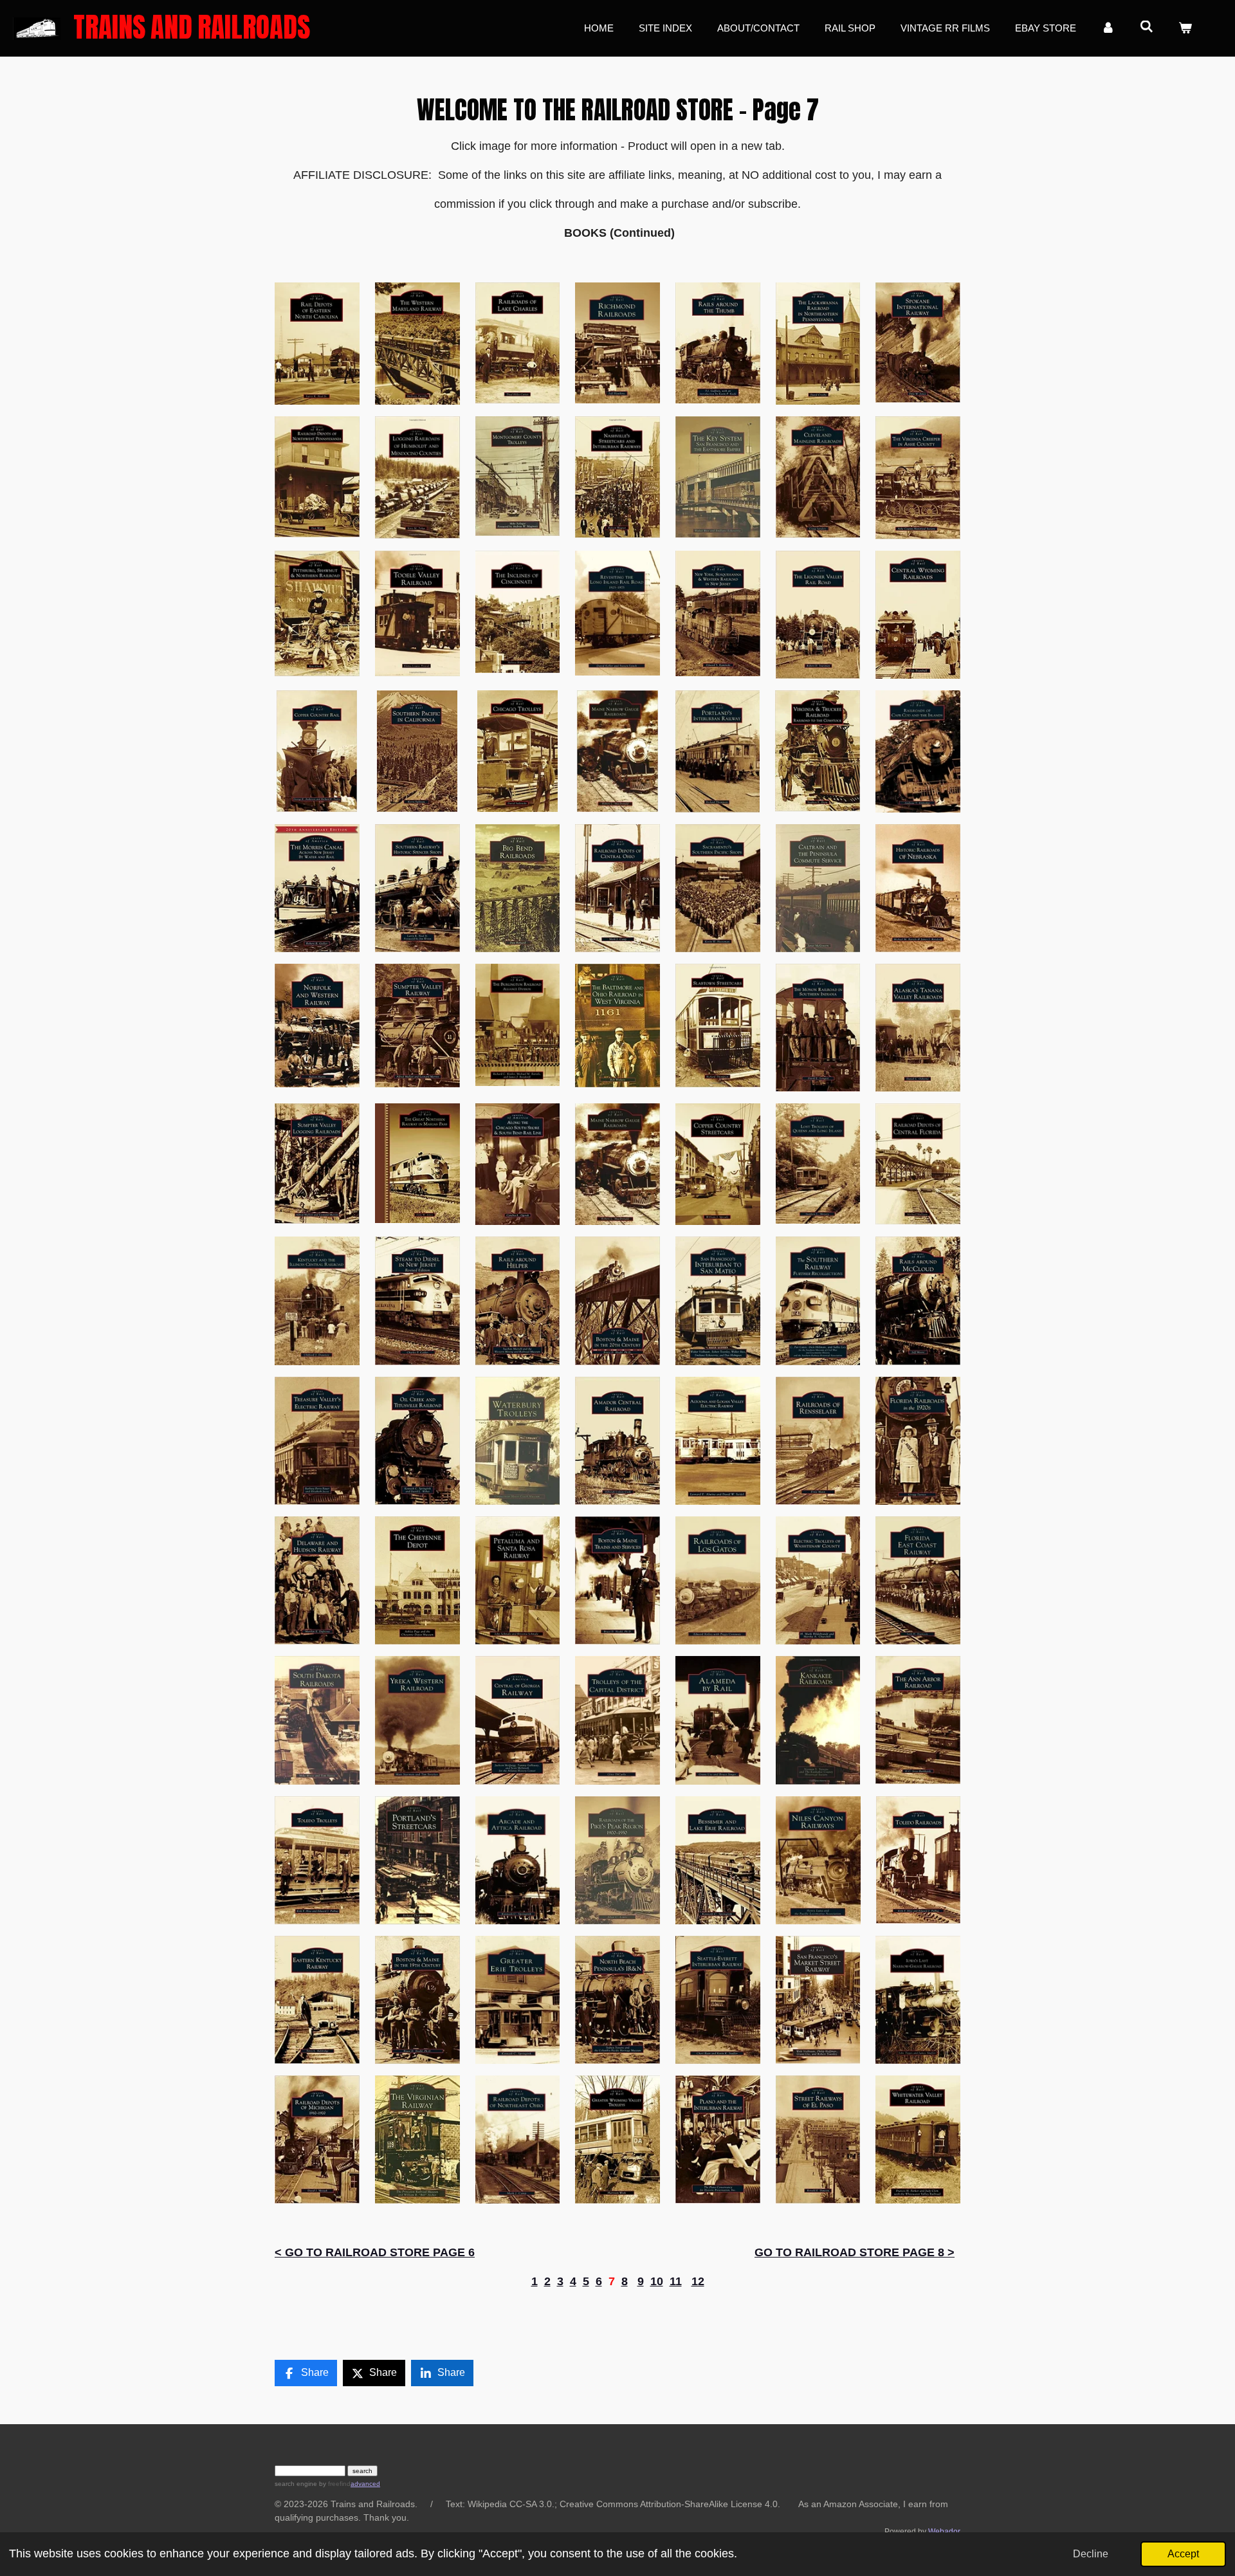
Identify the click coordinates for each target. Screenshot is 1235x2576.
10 (657, 2281)
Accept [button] (1183, 2553)
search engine (296, 2484)
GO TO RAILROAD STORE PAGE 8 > (855, 2252)
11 (676, 2281)
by (334, 2484)
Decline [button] (1091, 2553)
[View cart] (1185, 29)
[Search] (1147, 27)
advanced (365, 2484)
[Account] (1108, 29)
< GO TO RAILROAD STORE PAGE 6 (375, 2252)
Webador (944, 2531)
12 (698, 2281)
